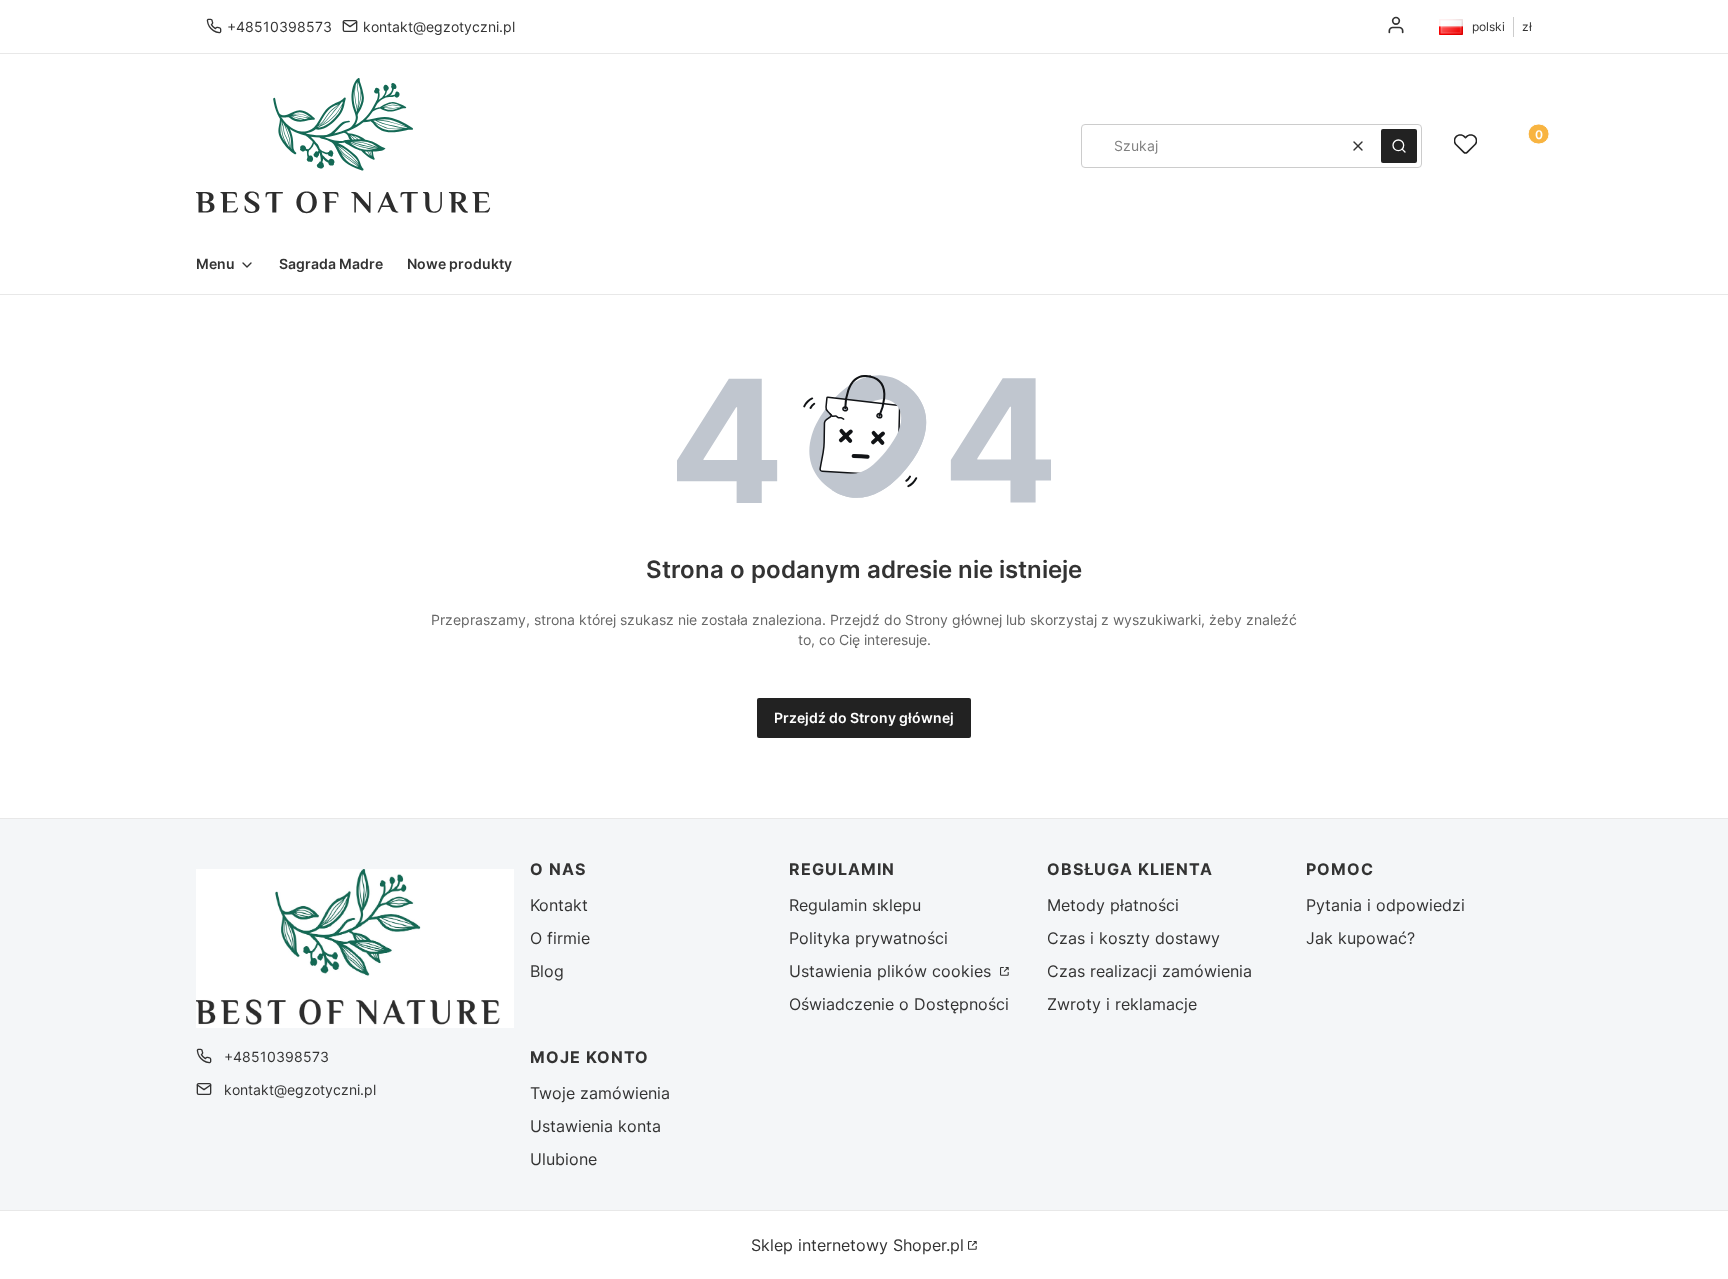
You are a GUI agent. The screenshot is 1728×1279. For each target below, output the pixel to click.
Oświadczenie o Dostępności (899, 1004)
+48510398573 (279, 26)
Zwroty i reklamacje (1122, 1004)
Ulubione (563, 1159)
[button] (1399, 146)
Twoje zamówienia (600, 1093)
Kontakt (559, 905)
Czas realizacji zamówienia (1149, 971)
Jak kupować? (1360, 938)
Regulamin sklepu (855, 905)
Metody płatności (1113, 905)
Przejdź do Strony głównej (864, 717)
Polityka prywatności (868, 938)
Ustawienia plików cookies (892, 971)
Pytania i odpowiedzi (1385, 905)
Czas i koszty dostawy (1133, 938)
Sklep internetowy (857, 1245)
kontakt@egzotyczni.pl (439, 26)
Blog (547, 971)
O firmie (560, 938)
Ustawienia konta (595, 1126)
